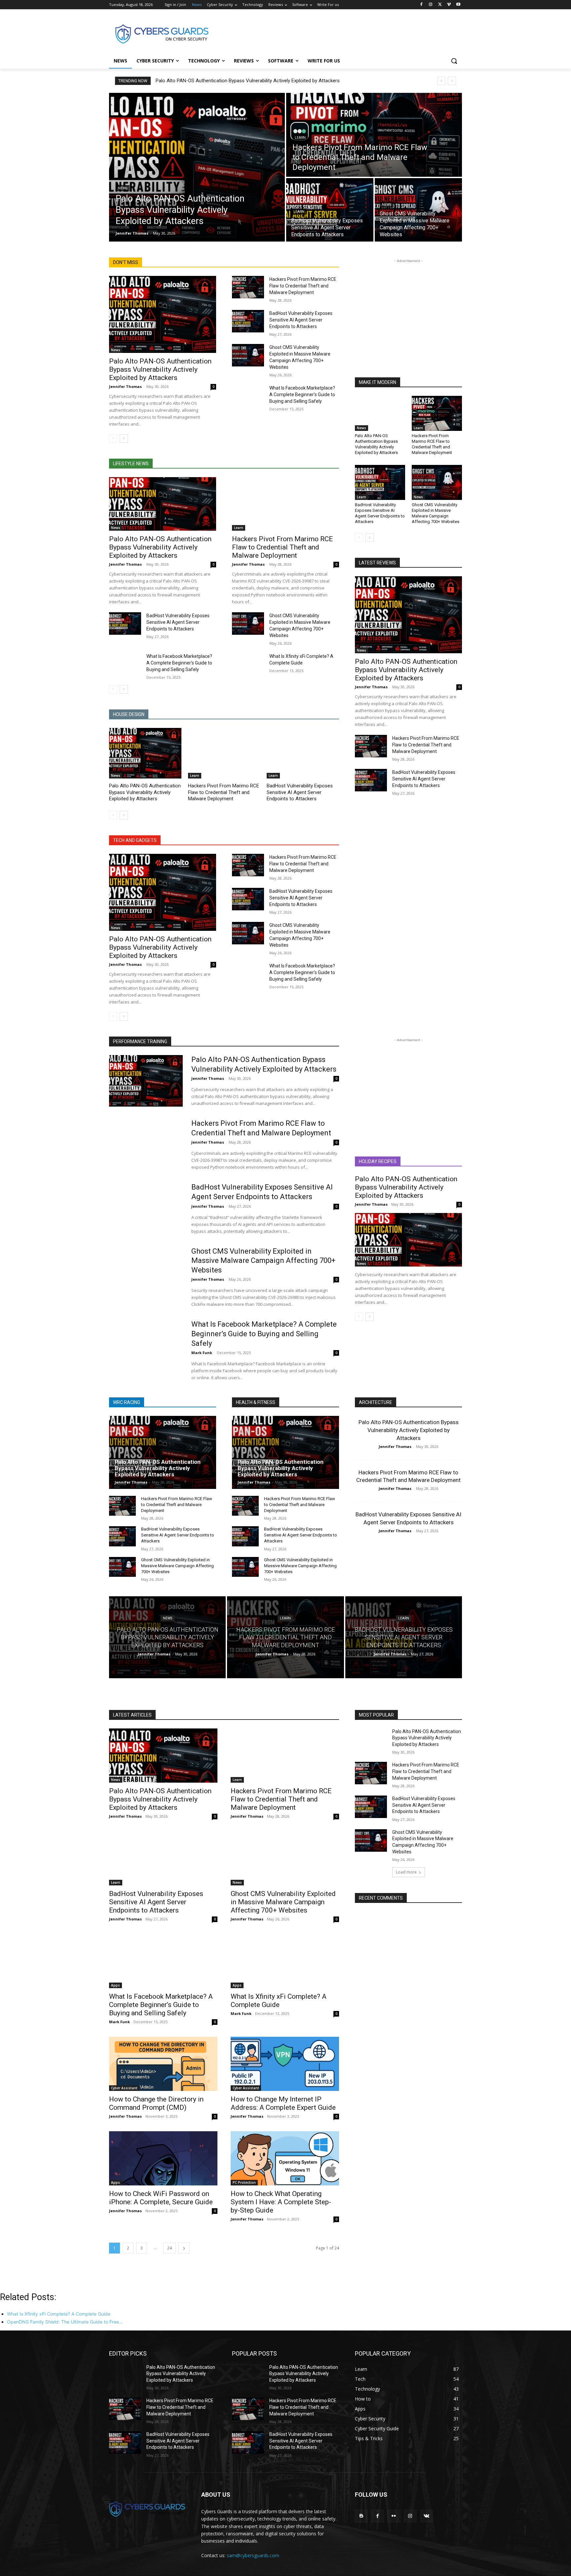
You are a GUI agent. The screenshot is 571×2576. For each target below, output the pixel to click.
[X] (440, 5)
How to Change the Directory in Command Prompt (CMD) (156, 2103)
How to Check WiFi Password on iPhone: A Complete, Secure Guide (161, 2198)
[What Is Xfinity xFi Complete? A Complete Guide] (248, 664)
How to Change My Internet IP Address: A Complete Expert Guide (283, 2103)
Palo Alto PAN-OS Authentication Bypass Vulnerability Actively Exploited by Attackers (248, 81)
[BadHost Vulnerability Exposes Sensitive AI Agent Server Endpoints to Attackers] (330, 210)
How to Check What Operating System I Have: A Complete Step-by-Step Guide (281, 2202)
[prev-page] (113, 438)
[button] (454, 61)
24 (170, 2248)
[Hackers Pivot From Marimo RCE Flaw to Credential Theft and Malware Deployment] (374, 135)
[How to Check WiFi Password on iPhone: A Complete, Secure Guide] (163, 2158)
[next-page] (124, 438)
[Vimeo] (449, 5)
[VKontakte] (426, 2516)
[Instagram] (431, 5)
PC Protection (244, 2182)
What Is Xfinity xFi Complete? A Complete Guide (279, 2001)
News (123, 188)
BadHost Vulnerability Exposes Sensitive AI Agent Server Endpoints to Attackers (301, 320)
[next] (452, 81)
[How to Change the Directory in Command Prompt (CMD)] (163, 2064)
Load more (406, 1872)
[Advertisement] (335, 33)
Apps (115, 1985)
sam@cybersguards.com (253, 2555)
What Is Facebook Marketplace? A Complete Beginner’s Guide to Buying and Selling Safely (302, 395)
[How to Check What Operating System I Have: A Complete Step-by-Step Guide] (285, 2158)
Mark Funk (202, 1353)
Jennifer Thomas (125, 386)
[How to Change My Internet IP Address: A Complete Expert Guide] (285, 2064)
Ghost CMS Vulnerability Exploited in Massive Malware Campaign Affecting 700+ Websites (436, 513)
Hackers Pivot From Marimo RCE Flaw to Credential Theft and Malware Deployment (303, 286)
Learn (300, 138)
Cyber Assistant (124, 2088)
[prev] (441, 81)
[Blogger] (361, 2516)
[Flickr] (394, 2516)
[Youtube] (458, 5)
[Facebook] (421, 5)
